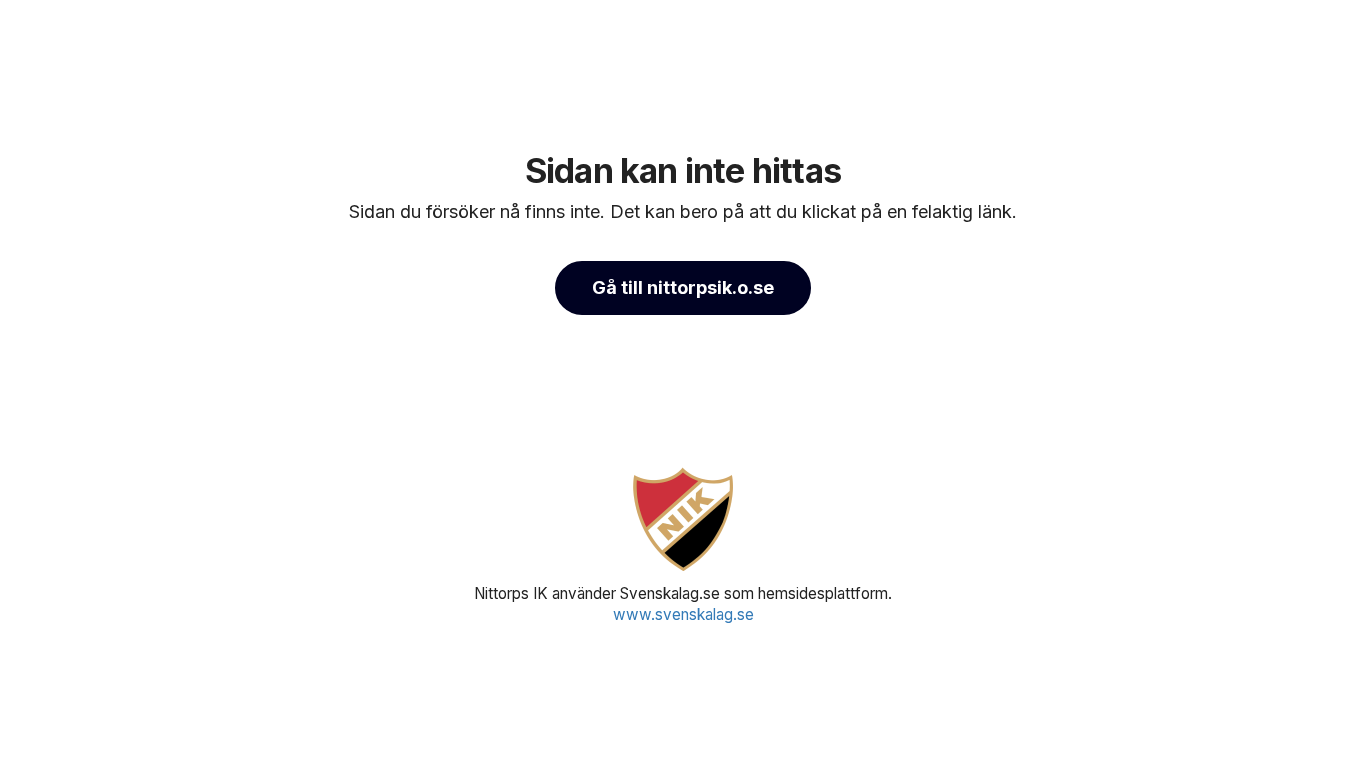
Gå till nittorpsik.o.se (683, 287)
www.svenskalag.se (683, 614)
